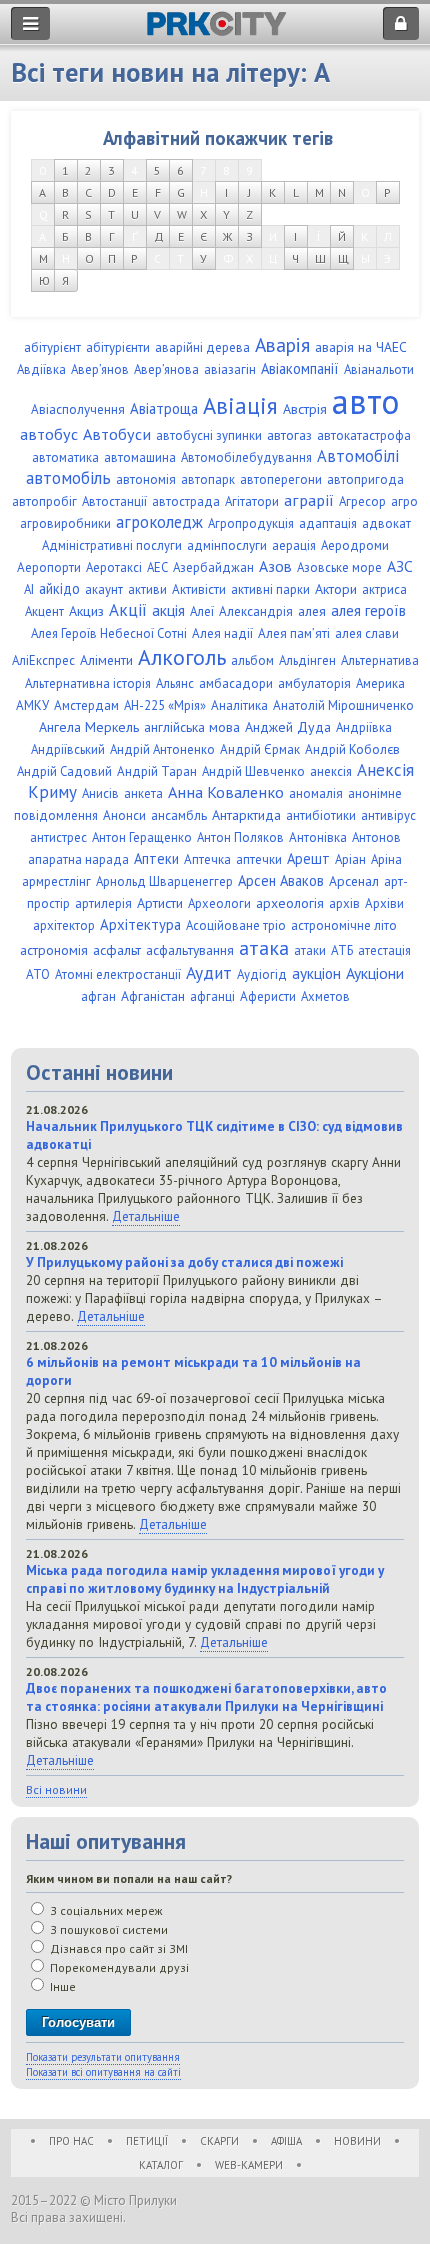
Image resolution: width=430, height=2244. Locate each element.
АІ (29, 589)
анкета (143, 793)
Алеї (202, 611)
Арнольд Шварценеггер (164, 881)
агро (404, 501)
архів (344, 903)
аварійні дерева (202, 347)
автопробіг (44, 501)
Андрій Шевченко (253, 771)
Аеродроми (355, 545)
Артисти (160, 903)
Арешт (308, 858)
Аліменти (106, 660)
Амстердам (86, 705)
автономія (146, 479)
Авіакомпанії (300, 368)
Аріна (386, 859)
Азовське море (339, 567)
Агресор (362, 501)
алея (312, 611)
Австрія (305, 409)
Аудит (209, 972)
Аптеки (156, 858)
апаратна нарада (78, 859)
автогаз (289, 435)
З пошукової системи (107, 1929)
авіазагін (230, 369)
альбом (252, 660)
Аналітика (239, 705)
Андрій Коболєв (352, 749)
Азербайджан (213, 567)
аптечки (259, 859)
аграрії (309, 500)
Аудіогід (262, 974)
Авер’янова (166, 369)
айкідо (59, 588)
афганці (212, 996)
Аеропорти (49, 567)
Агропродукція (251, 523)
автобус (49, 434)
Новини (357, 2141)
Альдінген (307, 660)
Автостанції (114, 501)
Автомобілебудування (246, 457)
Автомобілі (358, 456)
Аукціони (375, 973)
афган (98, 996)
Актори (336, 589)
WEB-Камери (249, 2165)
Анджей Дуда (288, 727)
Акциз (86, 611)
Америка (380, 683)
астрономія (54, 950)
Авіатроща (164, 408)
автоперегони (281, 479)
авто (365, 401)
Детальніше (146, 1216)
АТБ (342, 950)
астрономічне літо (344, 925)
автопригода (365, 479)
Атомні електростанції (118, 974)
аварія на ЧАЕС (361, 347)
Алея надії (222, 633)
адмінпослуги (227, 545)
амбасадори (236, 683)
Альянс (175, 683)
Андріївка (364, 727)
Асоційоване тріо (236, 925)
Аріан (350, 859)
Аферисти (268, 996)
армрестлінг (56, 881)
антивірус (388, 815)
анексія (331, 771)
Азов (275, 566)
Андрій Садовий (64, 771)
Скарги (219, 2141)
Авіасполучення (78, 409)
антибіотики (321, 815)
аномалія (316, 793)
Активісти (199, 589)
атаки (310, 950)
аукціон (316, 973)
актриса (384, 589)
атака (264, 948)
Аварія (282, 344)
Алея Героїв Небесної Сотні (109, 633)
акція (168, 610)
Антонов (376, 837)
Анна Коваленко (226, 792)
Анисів (100, 793)
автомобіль (68, 478)
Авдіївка (41, 369)
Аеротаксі (114, 567)
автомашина (140, 457)
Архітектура (140, 924)
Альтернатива (380, 660)
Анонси (124, 815)
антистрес (58, 837)
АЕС (157, 567)
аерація (294, 545)
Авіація (240, 405)
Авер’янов (100, 369)
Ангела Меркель (89, 727)
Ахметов (325, 996)
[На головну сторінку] (216, 30)
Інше (61, 1986)
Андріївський (68, 749)
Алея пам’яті (294, 633)
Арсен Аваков (281, 880)
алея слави (367, 633)
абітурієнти (118, 347)
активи (147, 589)
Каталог (161, 2165)
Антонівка (318, 837)
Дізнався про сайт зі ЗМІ (117, 1948)
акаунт (104, 589)
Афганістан (153, 996)
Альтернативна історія (88, 683)
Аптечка (207, 859)
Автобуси (117, 434)
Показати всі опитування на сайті (103, 2072)
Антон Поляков (240, 837)
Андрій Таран (157, 771)
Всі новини (56, 1789)
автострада (186, 501)
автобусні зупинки (209, 435)
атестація (384, 950)
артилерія (103, 903)
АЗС (400, 566)
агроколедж (159, 522)
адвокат (386, 523)
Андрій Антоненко (162, 749)
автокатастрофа (364, 435)
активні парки (270, 589)
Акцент (44, 611)
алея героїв (368, 610)
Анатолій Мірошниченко (343, 705)
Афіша (286, 2141)
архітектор (64, 925)
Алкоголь (182, 657)
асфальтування (190, 950)
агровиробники (65, 523)
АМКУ (32, 705)
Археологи (219, 903)
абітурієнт (52, 347)
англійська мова (192, 727)
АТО (38, 974)
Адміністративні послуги (112, 545)
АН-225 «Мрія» (165, 705)
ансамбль (179, 815)
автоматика (65, 457)
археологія (290, 903)
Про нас (71, 2141)
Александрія (256, 611)
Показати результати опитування (103, 2057)
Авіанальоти (379, 369)
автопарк (208, 479)
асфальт (117, 950)
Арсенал (354, 881)
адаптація (328, 523)
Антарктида (246, 815)
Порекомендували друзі (118, 1967)
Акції (128, 610)
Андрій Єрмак (260, 749)
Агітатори (252, 501)
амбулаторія (314, 683)
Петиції (147, 2141)
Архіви (384, 903)
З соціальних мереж (105, 1910)
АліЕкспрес (43, 660)
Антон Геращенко (142, 837)
